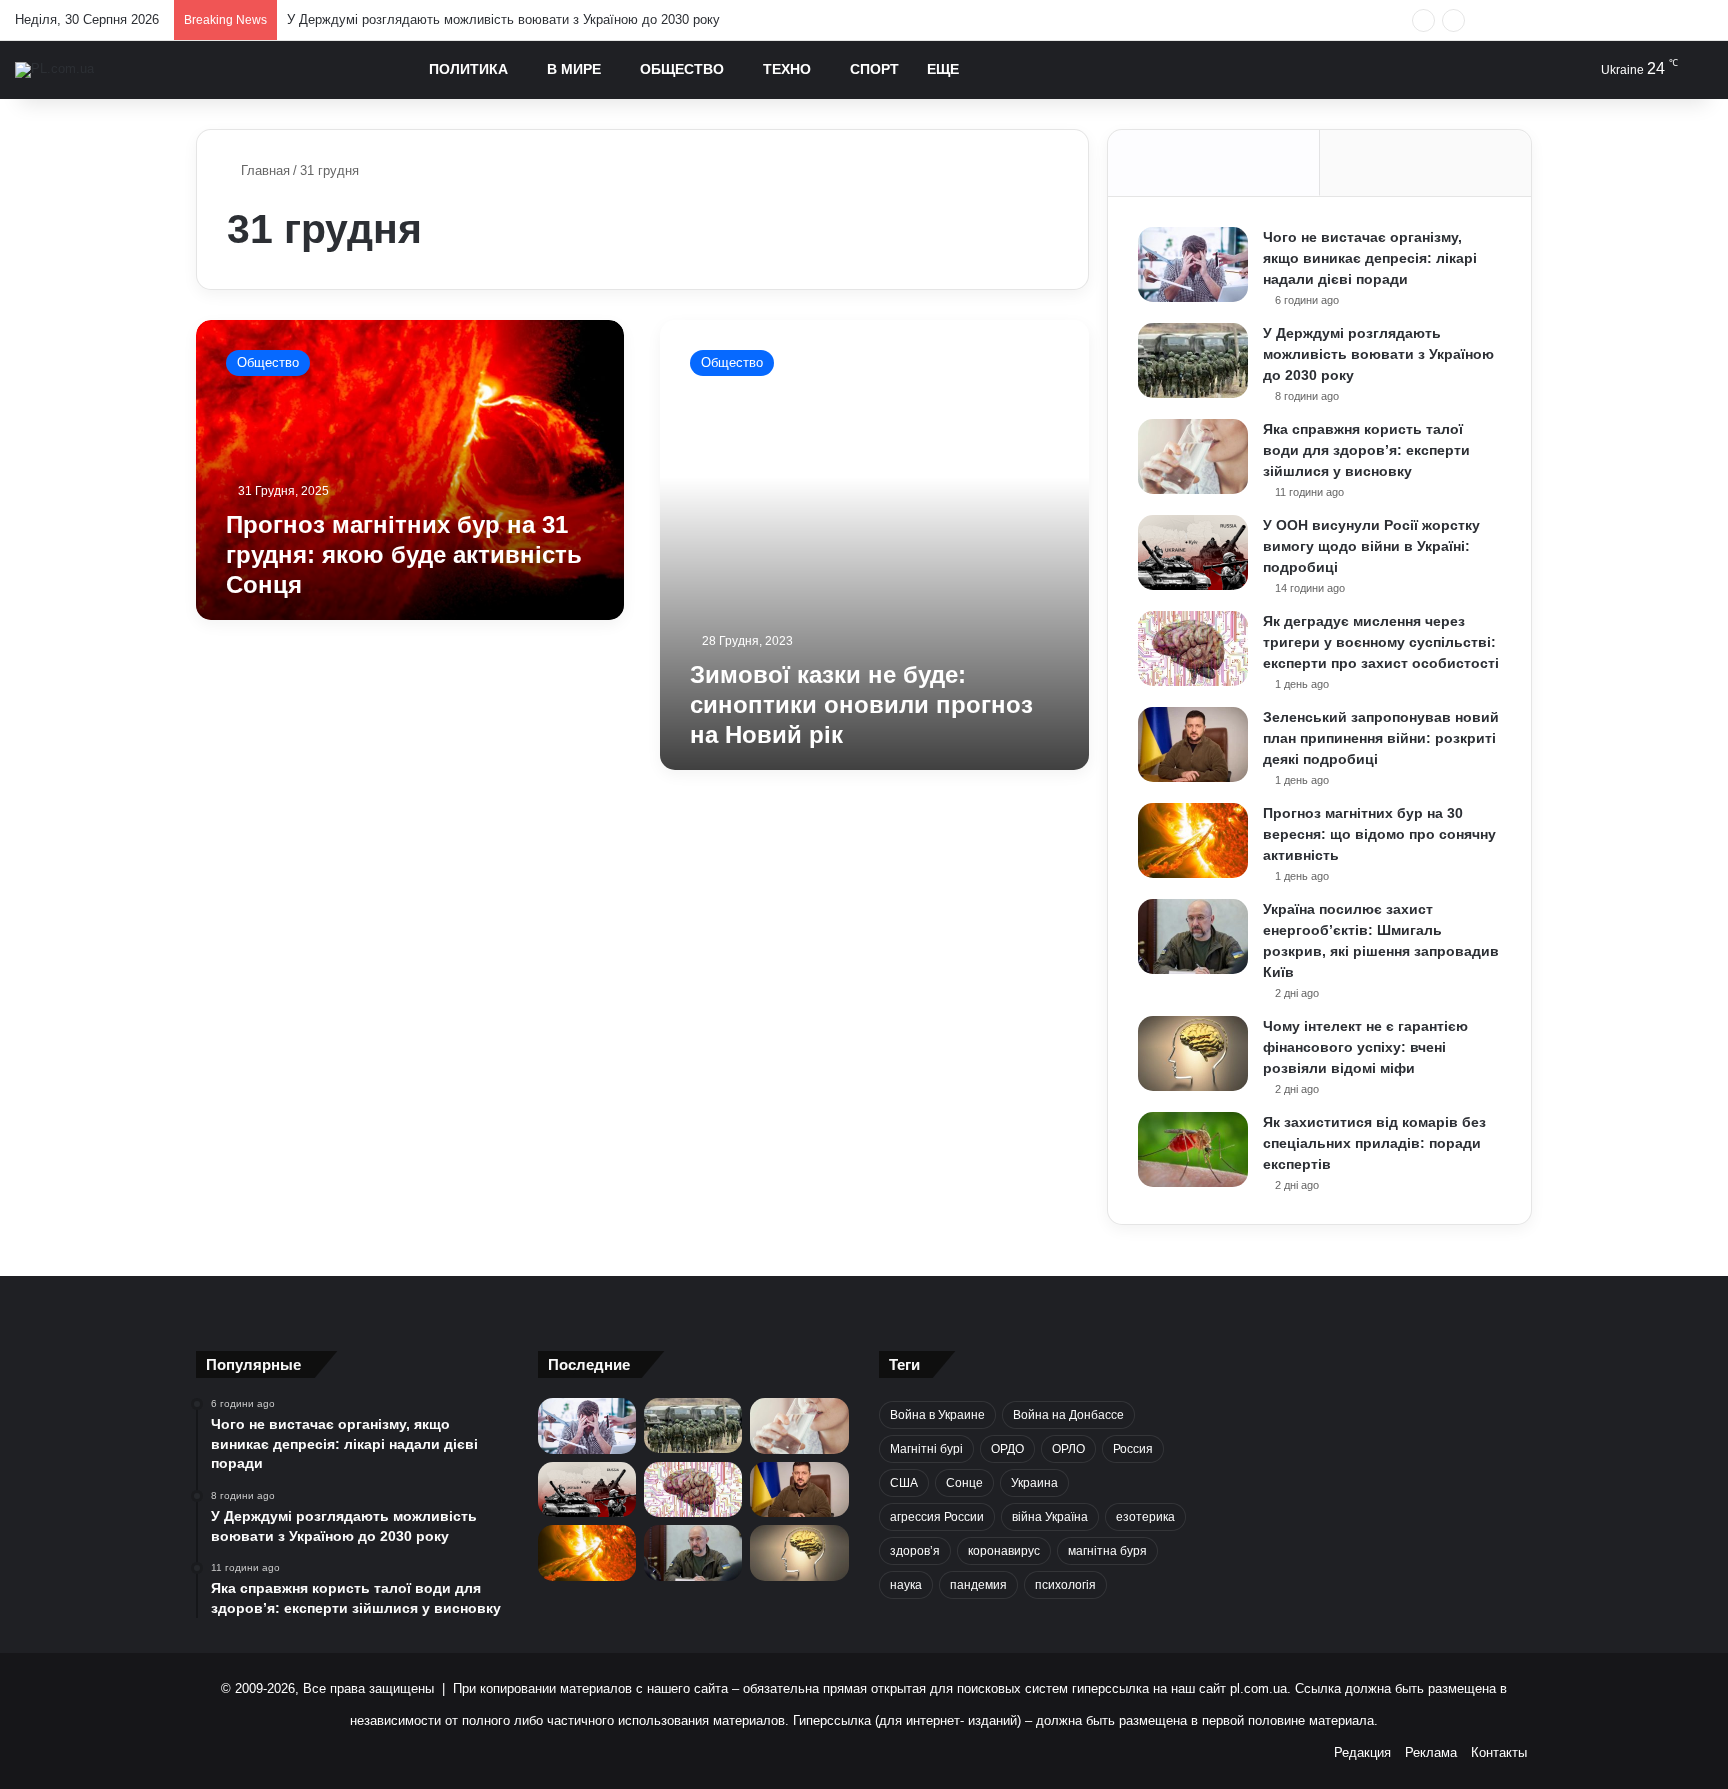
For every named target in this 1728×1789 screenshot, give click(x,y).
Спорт (874, 69)
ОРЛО (1068, 1449)
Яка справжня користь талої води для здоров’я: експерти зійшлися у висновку (1366, 450)
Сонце (964, 1483)
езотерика (1145, 1517)
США (904, 1483)
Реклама (1431, 1752)
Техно (787, 69)
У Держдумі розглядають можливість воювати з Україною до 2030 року (503, 19)
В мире (574, 69)
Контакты (1499, 1752)
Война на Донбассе (1068, 1415)
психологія (1065, 1585)
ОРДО (1007, 1449)
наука (906, 1585)
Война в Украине (937, 1415)
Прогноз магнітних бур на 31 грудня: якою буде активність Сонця (404, 554)
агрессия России (937, 1517)
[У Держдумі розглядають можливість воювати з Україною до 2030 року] (1193, 360)
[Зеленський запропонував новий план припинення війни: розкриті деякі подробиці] (1193, 744)
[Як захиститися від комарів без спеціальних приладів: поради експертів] (1193, 1149)
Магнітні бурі (926, 1449)
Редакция (1362, 1752)
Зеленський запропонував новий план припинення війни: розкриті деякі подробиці (1381, 738)
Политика (468, 69)
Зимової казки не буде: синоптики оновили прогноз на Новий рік (861, 704)
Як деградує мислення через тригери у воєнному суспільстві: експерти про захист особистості (1381, 642)
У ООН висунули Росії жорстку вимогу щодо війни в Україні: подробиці (1371, 546)
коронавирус (1004, 1551)
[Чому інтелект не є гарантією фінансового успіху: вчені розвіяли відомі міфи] (1193, 1053)
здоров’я (915, 1551)
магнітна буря (1107, 1551)
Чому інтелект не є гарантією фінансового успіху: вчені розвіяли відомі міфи (1365, 1047)
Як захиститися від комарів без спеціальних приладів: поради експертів (1374, 1143)
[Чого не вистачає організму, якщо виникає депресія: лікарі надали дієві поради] (1193, 264)
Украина (1034, 1483)
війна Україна (1050, 1517)
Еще (943, 69)
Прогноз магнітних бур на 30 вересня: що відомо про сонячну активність (1379, 834)
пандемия (978, 1585)
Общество (682, 69)
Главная (263, 170)
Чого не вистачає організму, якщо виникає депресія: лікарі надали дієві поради (1370, 258)
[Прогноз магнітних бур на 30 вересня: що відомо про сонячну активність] (1193, 840)
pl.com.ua (1258, 1688)
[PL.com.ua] (54, 70)
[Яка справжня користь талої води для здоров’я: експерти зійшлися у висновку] (1193, 456)
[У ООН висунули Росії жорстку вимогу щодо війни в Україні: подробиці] (1193, 552)
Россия (1133, 1449)
